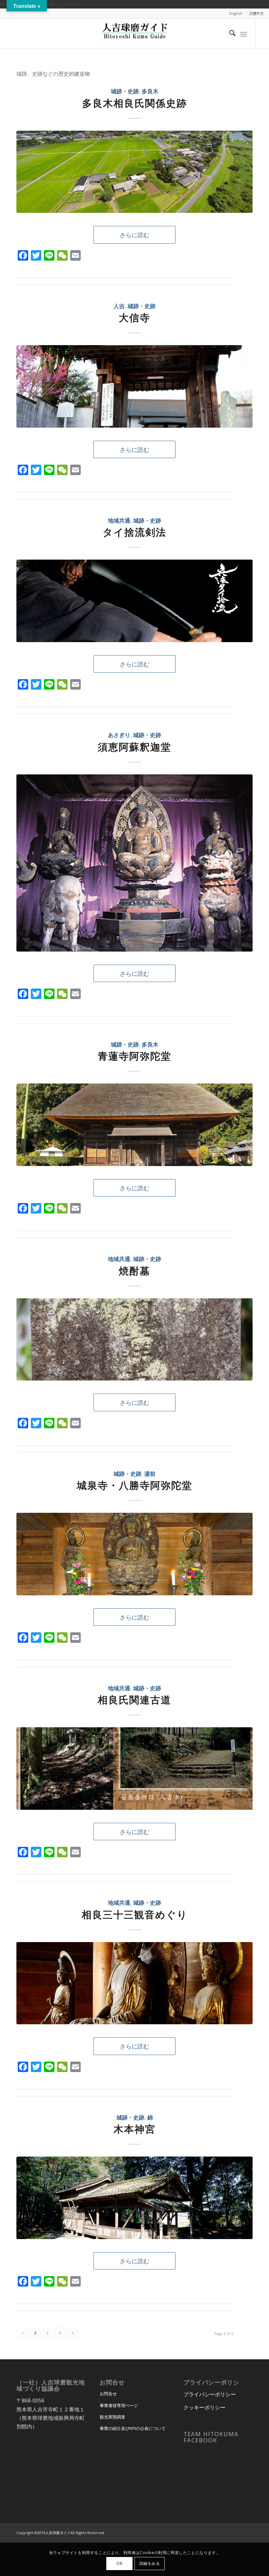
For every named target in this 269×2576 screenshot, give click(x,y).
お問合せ (108, 2394)
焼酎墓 (134, 1271)
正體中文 (257, 13)
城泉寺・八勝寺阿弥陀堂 (134, 1485)
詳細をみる (150, 2563)
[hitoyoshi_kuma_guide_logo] (134, 33)
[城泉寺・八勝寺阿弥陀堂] (134, 1554)
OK (119, 2563)
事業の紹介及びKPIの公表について (133, 2428)
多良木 (150, 91)
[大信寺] (134, 386)
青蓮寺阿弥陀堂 (134, 1056)
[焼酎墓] (134, 1340)
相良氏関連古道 (134, 1700)
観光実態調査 (113, 2417)
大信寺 (134, 317)
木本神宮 (134, 2129)
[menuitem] (236, 13)
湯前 (150, 1474)
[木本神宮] (134, 2198)
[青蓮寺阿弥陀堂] (134, 1125)
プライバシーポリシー (210, 2394)
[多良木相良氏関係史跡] (134, 172)
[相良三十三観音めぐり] (134, 1983)
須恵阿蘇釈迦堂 (134, 747)
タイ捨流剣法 (134, 532)
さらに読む (134, 235)
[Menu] (244, 33)
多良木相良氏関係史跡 (134, 103)
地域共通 (119, 520)
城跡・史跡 (125, 91)
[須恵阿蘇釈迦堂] (134, 863)
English (236, 13)
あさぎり (119, 735)
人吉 (119, 306)
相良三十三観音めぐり (135, 1914)
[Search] (229, 33)
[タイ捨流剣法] (134, 601)
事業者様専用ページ (119, 2405)
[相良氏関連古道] (134, 1769)
